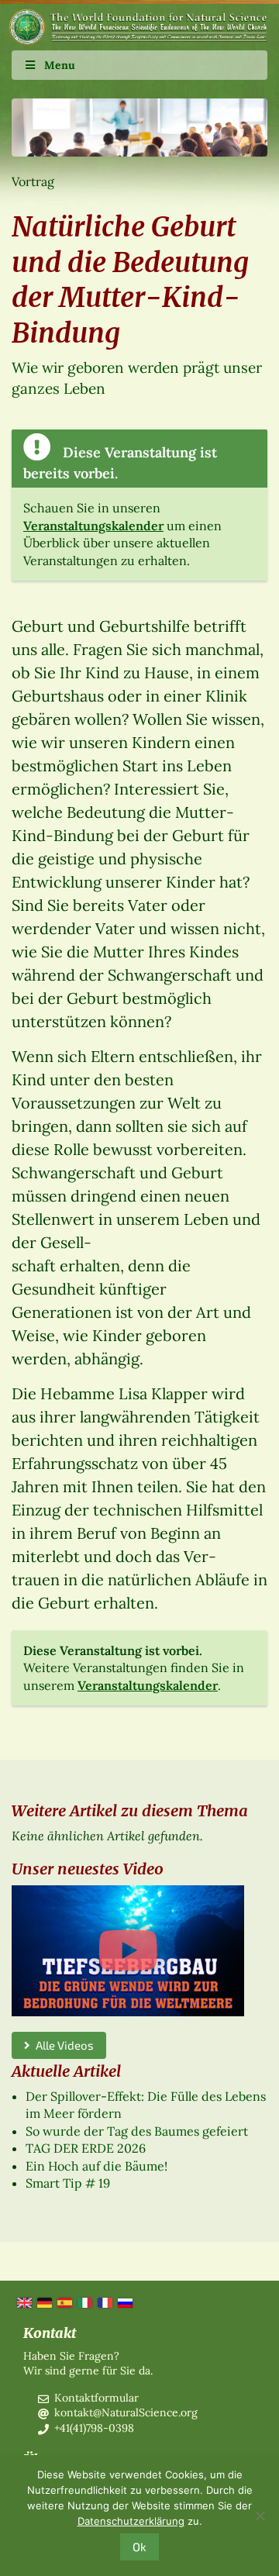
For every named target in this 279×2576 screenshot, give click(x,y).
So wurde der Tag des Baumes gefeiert (137, 2131)
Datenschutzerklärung (131, 2521)
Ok (139, 2547)
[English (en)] (23, 2302)
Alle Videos (62, 2045)
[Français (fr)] (104, 2302)
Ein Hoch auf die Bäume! (96, 2166)
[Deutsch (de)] (43, 2302)
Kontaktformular (96, 2398)
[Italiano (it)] (84, 2302)
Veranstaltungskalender (93, 526)
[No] (260, 2516)
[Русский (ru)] (124, 2302)
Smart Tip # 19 (68, 2183)
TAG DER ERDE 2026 (86, 2148)
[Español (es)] (64, 2302)
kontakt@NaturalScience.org (126, 2412)
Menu (60, 65)
